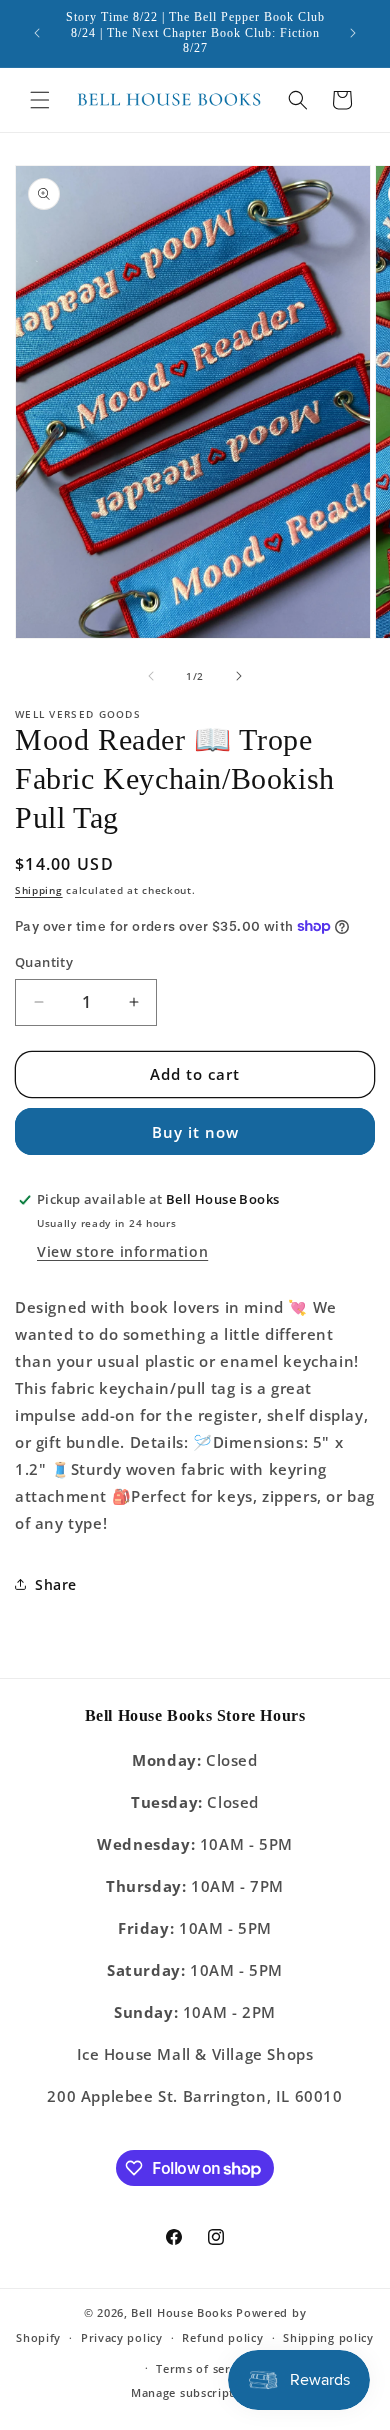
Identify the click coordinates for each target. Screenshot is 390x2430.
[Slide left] (151, 676)
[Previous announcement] (37, 33)
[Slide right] (239, 676)
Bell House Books (181, 2312)
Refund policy (222, 2337)
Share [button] (56, 1584)
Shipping (39, 890)
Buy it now (195, 1132)
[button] (40, 100)
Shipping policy (328, 2337)
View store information (122, 1251)
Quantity (44, 962)
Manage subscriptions (195, 2392)
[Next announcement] (353, 33)
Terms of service (204, 2368)
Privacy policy (122, 2337)
